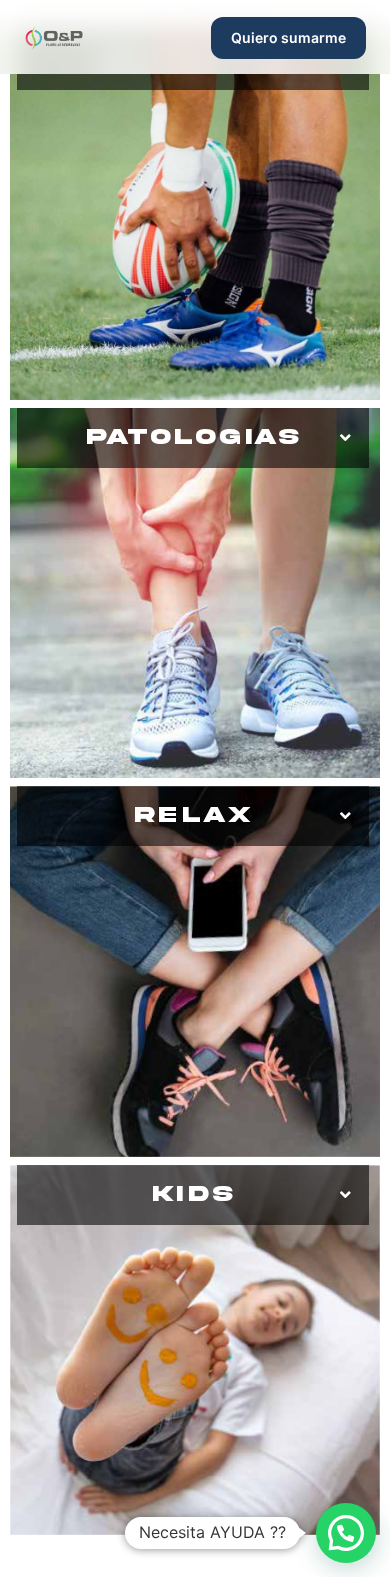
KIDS (193, 1194)
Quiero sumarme (288, 37)
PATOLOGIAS (193, 437)
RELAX (193, 815)
